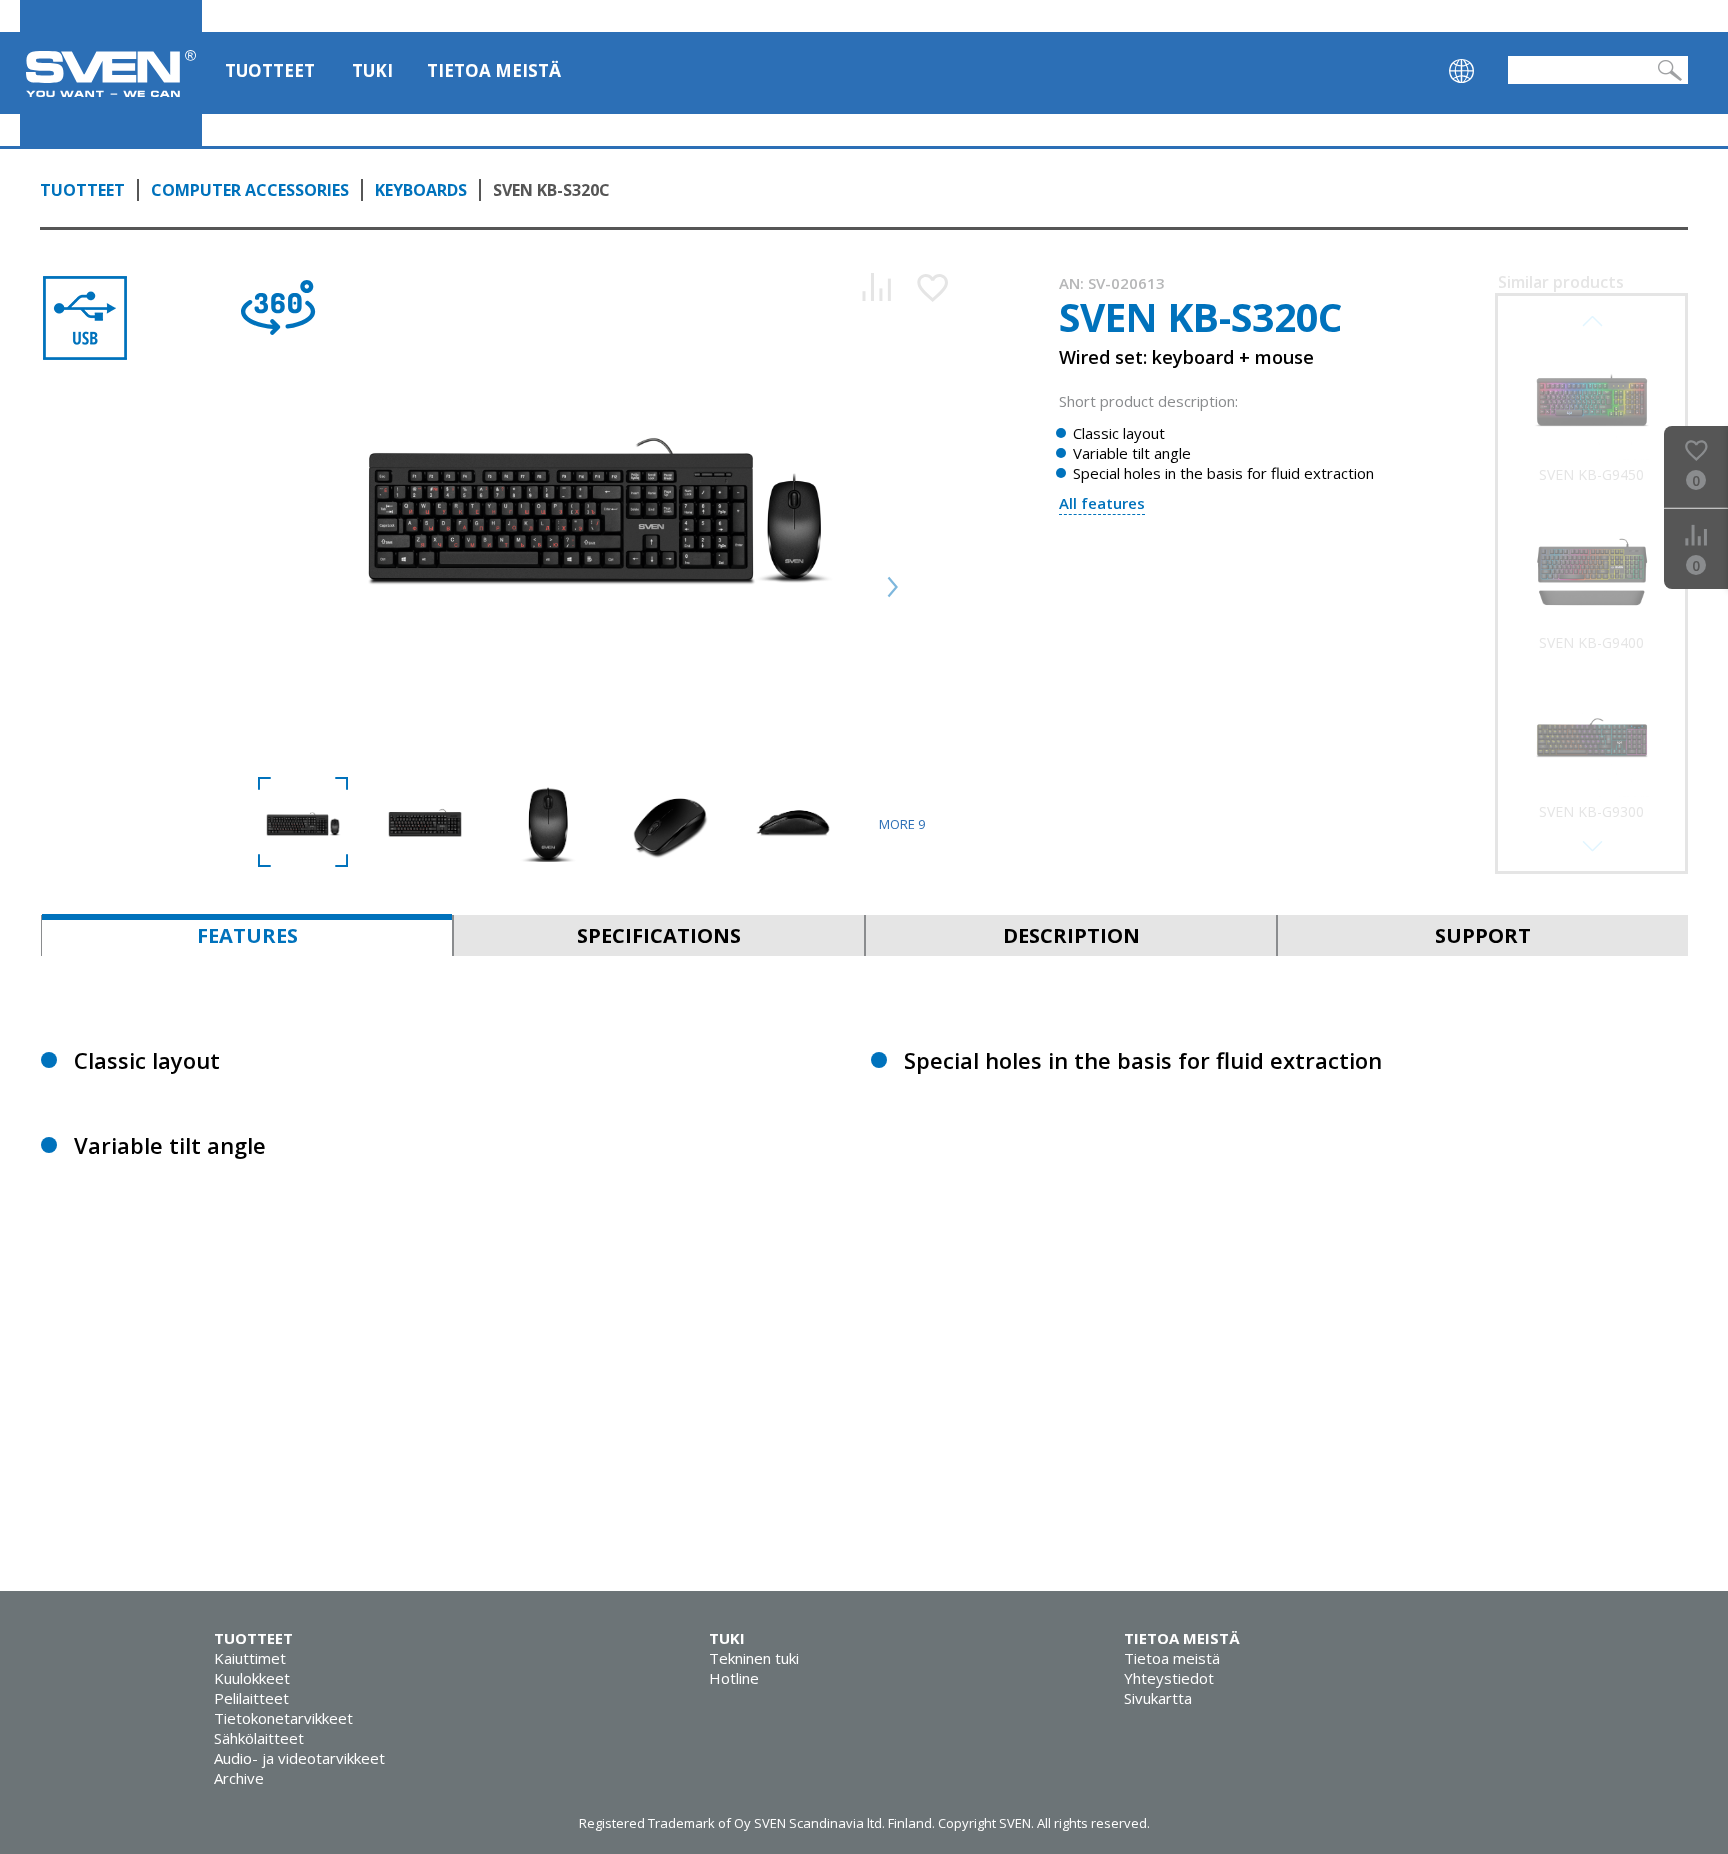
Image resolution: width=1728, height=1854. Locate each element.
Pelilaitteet (251, 1698)
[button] (1592, 846)
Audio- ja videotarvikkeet (299, 1758)
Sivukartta (1158, 1698)
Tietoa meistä (494, 70)
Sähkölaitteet (259, 1738)
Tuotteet (270, 70)
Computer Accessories (250, 190)
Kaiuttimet (250, 1658)
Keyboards (421, 190)
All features (1102, 503)
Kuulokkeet (252, 1678)
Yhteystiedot (1169, 1678)
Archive (239, 1778)
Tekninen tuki (754, 1658)
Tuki (372, 70)
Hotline (734, 1678)
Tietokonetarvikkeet (283, 1718)
